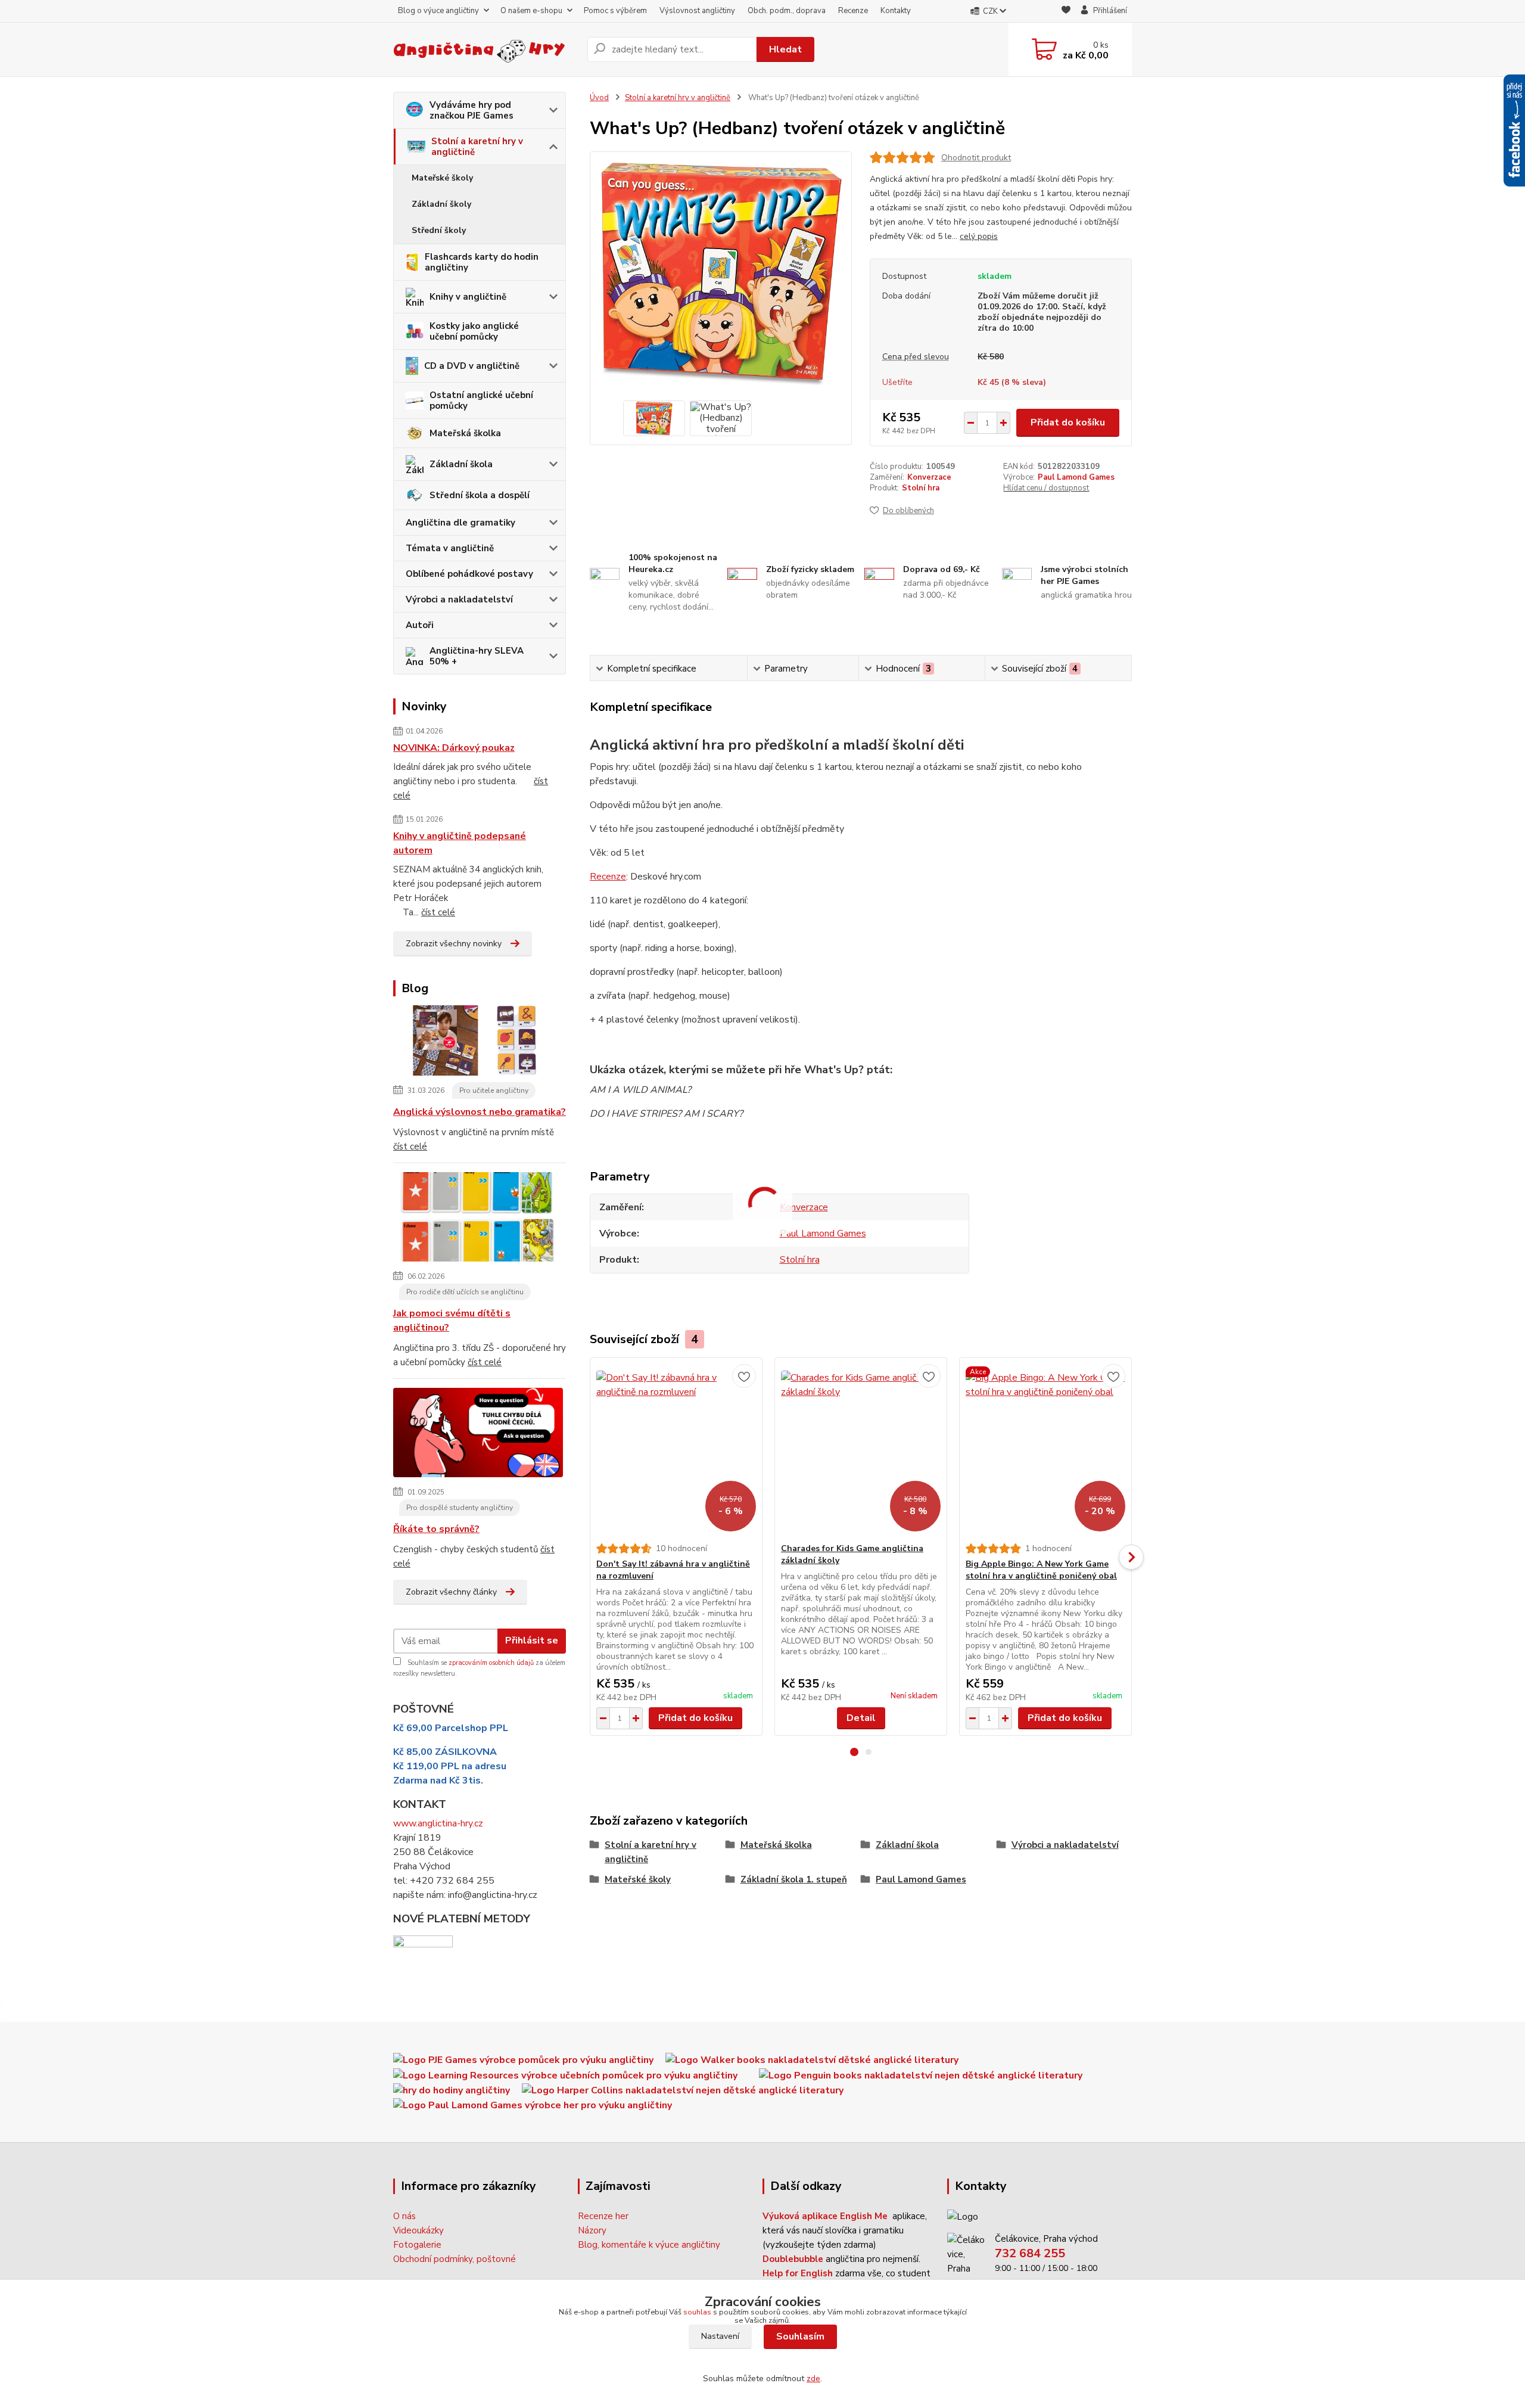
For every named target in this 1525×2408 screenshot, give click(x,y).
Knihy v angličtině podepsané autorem (460, 843)
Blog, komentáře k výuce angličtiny (649, 2245)
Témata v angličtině (450, 548)
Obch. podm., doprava (787, 11)
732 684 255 (1030, 2253)
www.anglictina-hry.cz (438, 1823)
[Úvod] (485, 49)
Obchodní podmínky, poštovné (455, 2259)
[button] (854, 1752)
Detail (861, 1718)
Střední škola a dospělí (480, 495)
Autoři (420, 625)
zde (813, 2379)
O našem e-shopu (531, 11)
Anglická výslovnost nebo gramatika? (480, 1112)
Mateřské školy (442, 178)
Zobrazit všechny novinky (454, 944)
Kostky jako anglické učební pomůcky (474, 331)
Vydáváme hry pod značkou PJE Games (471, 110)
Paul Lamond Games (1076, 477)
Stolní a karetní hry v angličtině (477, 147)
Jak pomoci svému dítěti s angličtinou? (452, 1320)
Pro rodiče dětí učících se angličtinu (465, 1292)
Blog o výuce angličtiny (438, 11)
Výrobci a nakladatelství (459, 599)
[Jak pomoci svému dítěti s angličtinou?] (478, 1219)
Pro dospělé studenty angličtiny (460, 1508)
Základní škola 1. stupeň (794, 1879)
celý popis (979, 236)
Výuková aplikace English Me (825, 2216)
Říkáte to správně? (436, 1529)
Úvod (599, 98)
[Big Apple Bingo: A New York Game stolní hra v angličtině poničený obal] (1045, 1450)
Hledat (785, 49)
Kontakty (896, 11)
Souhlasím (800, 2336)
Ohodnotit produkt (976, 158)
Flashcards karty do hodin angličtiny (482, 262)
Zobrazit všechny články (451, 1592)
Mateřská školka (465, 433)
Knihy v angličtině (468, 297)
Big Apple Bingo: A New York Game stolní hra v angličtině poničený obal (1041, 1570)
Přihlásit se (532, 1640)
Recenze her (603, 2216)
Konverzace (929, 477)
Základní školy (441, 204)
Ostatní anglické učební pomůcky (481, 400)
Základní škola (461, 464)
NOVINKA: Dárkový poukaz (454, 748)
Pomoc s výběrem (615, 11)
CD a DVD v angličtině (472, 366)
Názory (592, 2230)
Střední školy (439, 230)
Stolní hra (921, 488)
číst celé (438, 912)
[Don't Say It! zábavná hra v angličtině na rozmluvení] (676, 1450)
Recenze (853, 11)
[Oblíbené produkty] (1066, 12)
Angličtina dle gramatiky (460, 523)
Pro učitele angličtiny (494, 1090)
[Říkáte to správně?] (478, 1435)
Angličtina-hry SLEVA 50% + (477, 656)
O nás (404, 2216)
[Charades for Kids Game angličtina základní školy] (861, 1450)
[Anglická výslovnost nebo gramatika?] (478, 1043)
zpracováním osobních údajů (491, 1663)
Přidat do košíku (1068, 422)
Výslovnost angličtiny (697, 11)
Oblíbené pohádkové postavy (469, 574)
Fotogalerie (417, 2245)
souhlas (697, 2312)
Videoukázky (418, 2230)
